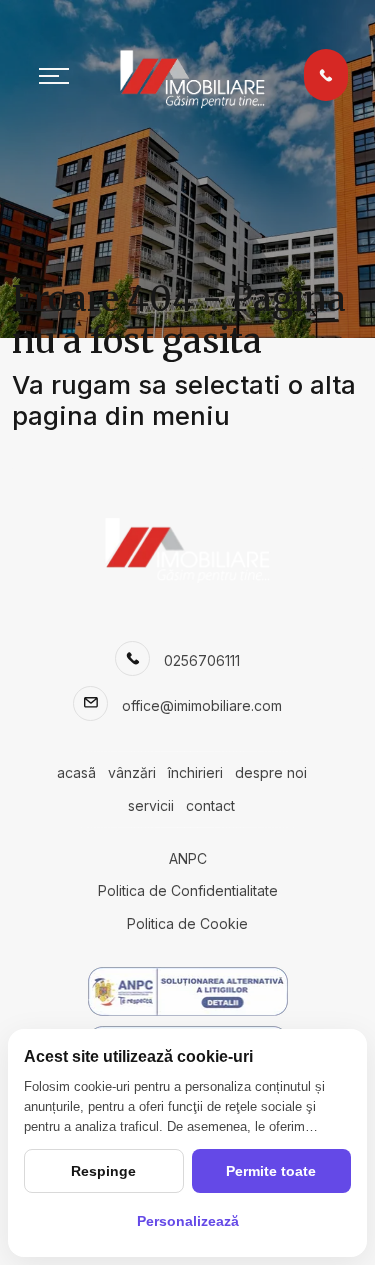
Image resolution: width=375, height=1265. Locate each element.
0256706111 (202, 660)
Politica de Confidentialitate (188, 890)
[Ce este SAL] (187, 991)
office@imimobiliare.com (202, 705)
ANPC (188, 858)
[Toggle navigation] (54, 75)
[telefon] (326, 74)
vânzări (132, 772)
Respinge (103, 1171)
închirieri (195, 772)
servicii (151, 805)
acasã (76, 772)
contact (210, 805)
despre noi (271, 772)
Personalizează (188, 1221)
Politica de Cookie (187, 923)
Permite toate (271, 1171)
